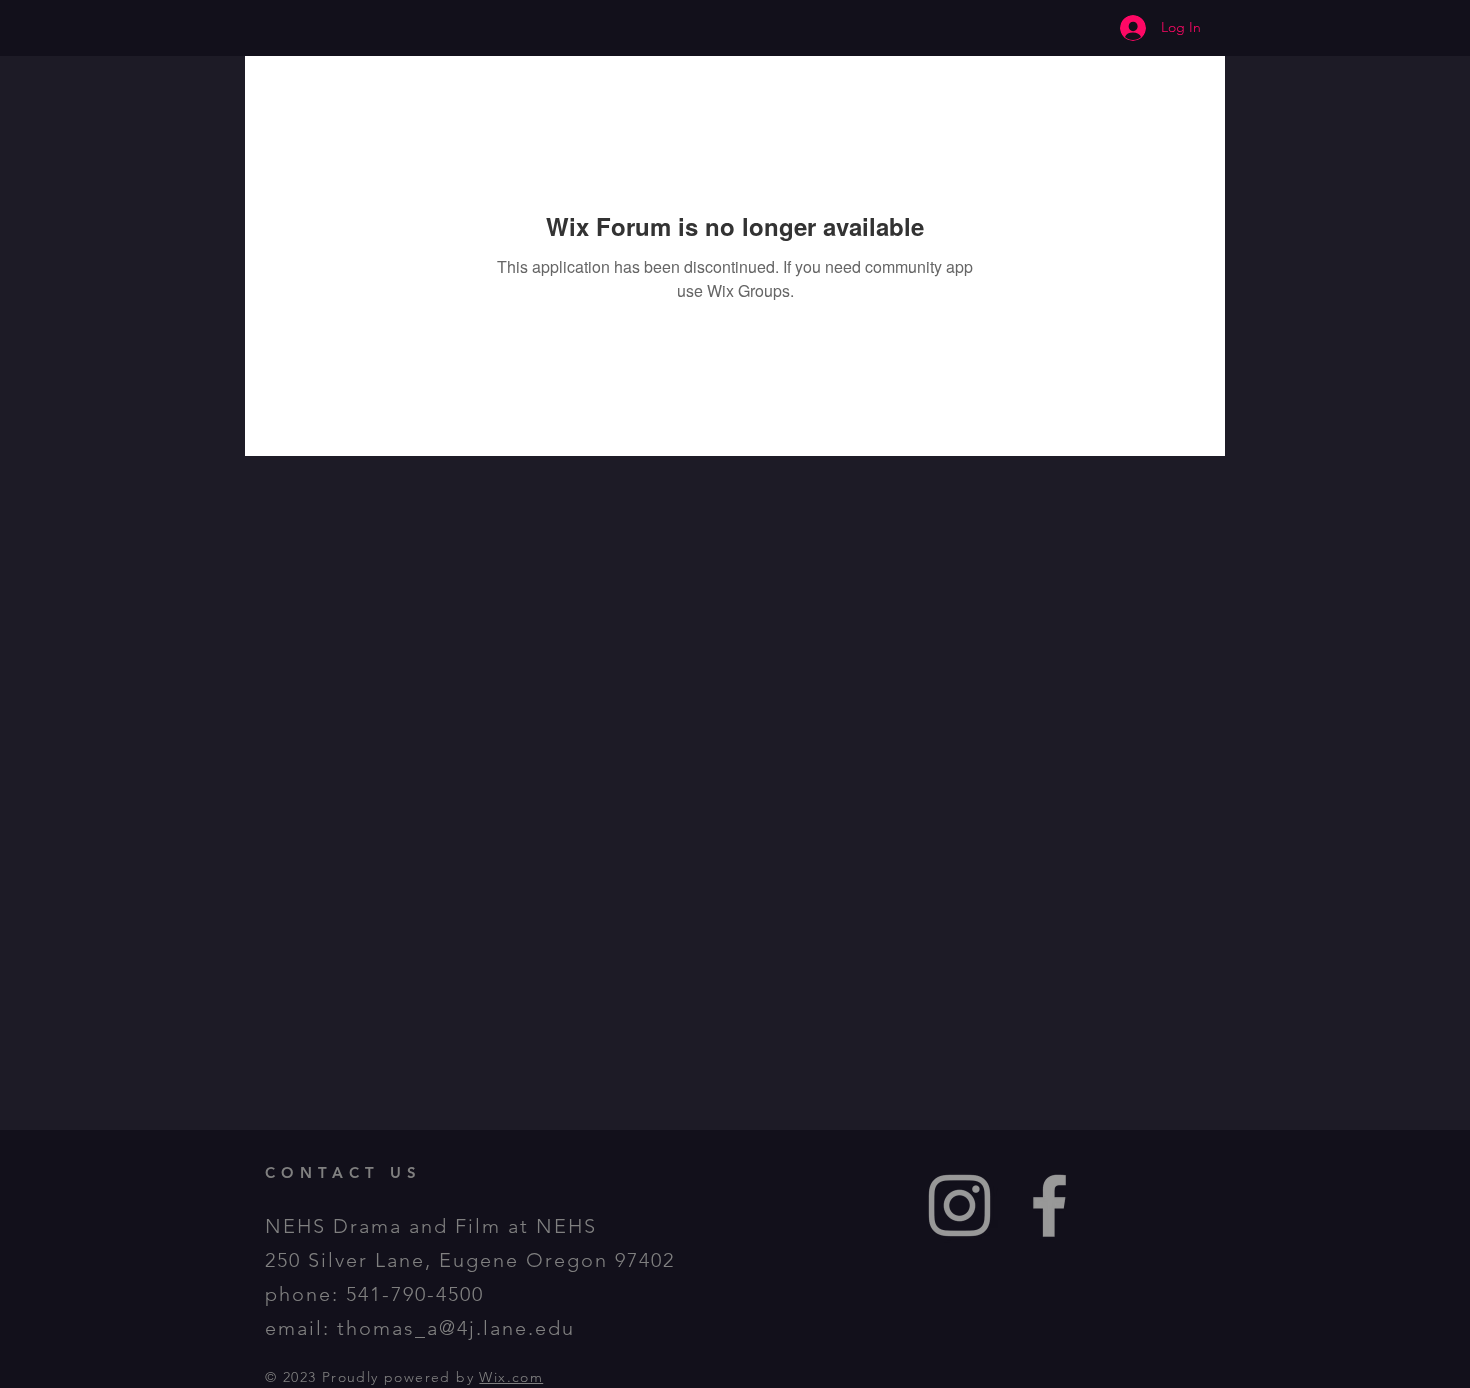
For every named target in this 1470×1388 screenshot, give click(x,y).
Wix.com (511, 1377)
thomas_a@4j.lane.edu (456, 1328)
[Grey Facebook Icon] (1049, 1205)
